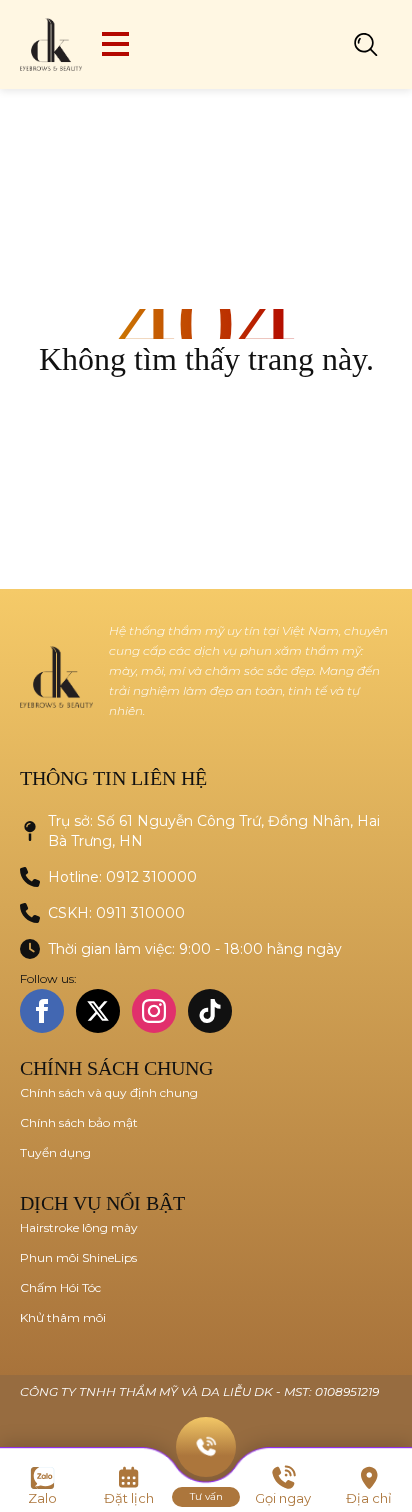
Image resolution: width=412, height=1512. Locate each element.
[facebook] (42, 1011)
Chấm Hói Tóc (60, 1287)
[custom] (210, 1011)
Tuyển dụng (55, 1152)
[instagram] (154, 1011)
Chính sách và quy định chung (109, 1092)
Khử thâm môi (63, 1317)
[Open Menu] (115, 44)
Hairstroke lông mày (79, 1227)
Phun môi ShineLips (78, 1257)
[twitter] (98, 1011)
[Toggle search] (366, 44)
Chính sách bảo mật (79, 1122)
